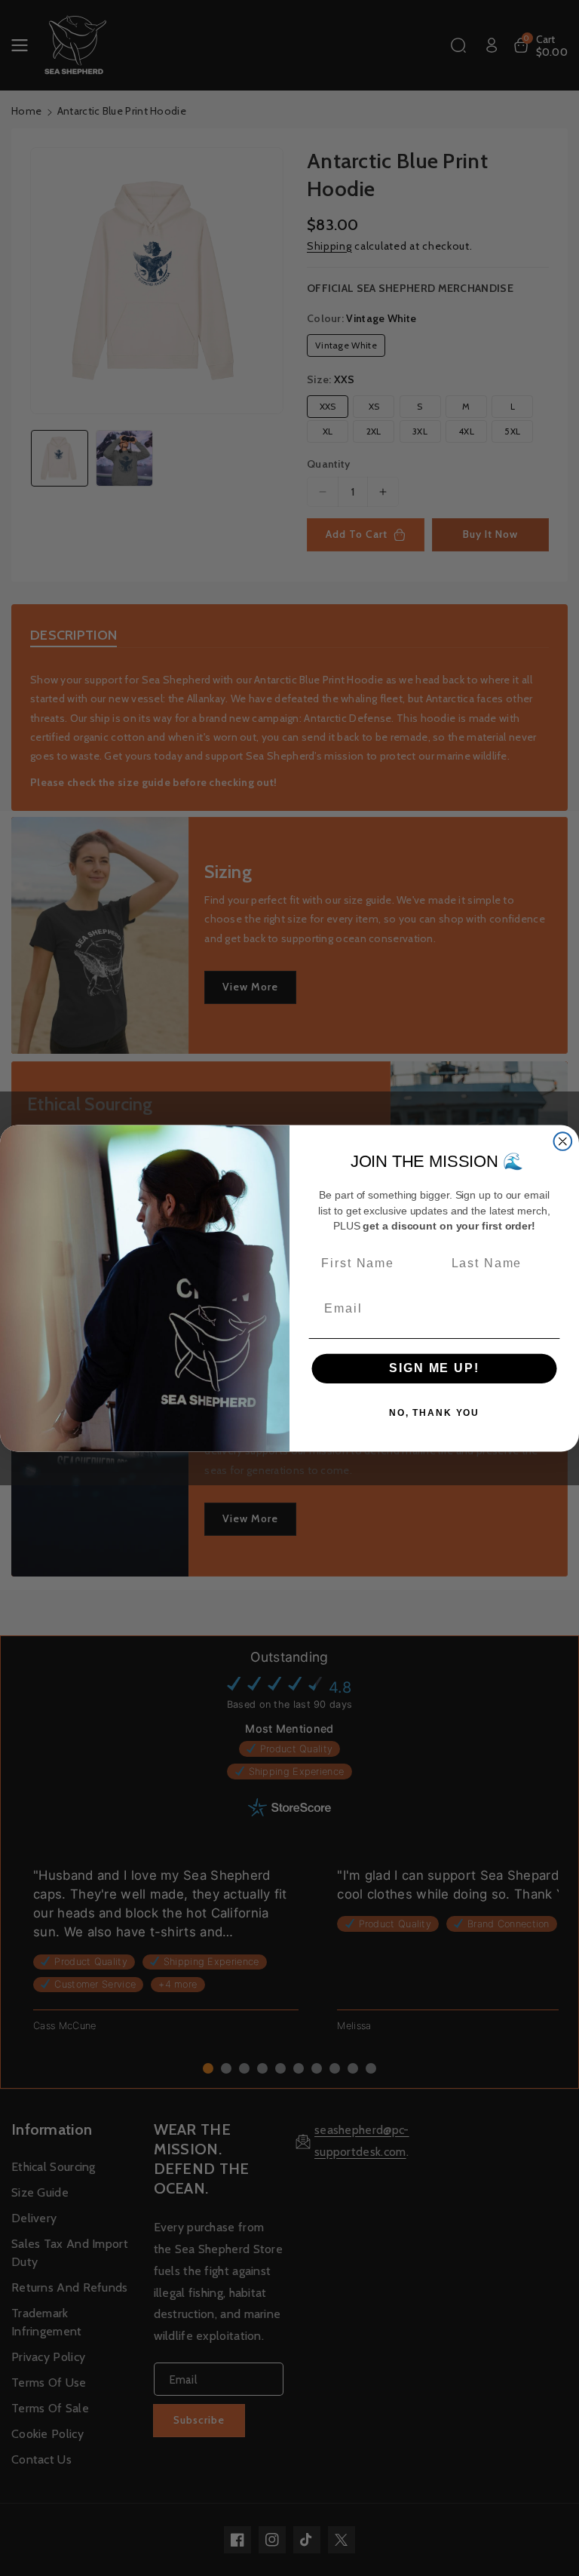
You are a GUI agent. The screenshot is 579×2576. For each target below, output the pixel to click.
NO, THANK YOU (434, 1413)
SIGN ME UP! (434, 1368)
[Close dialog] (563, 1141)
